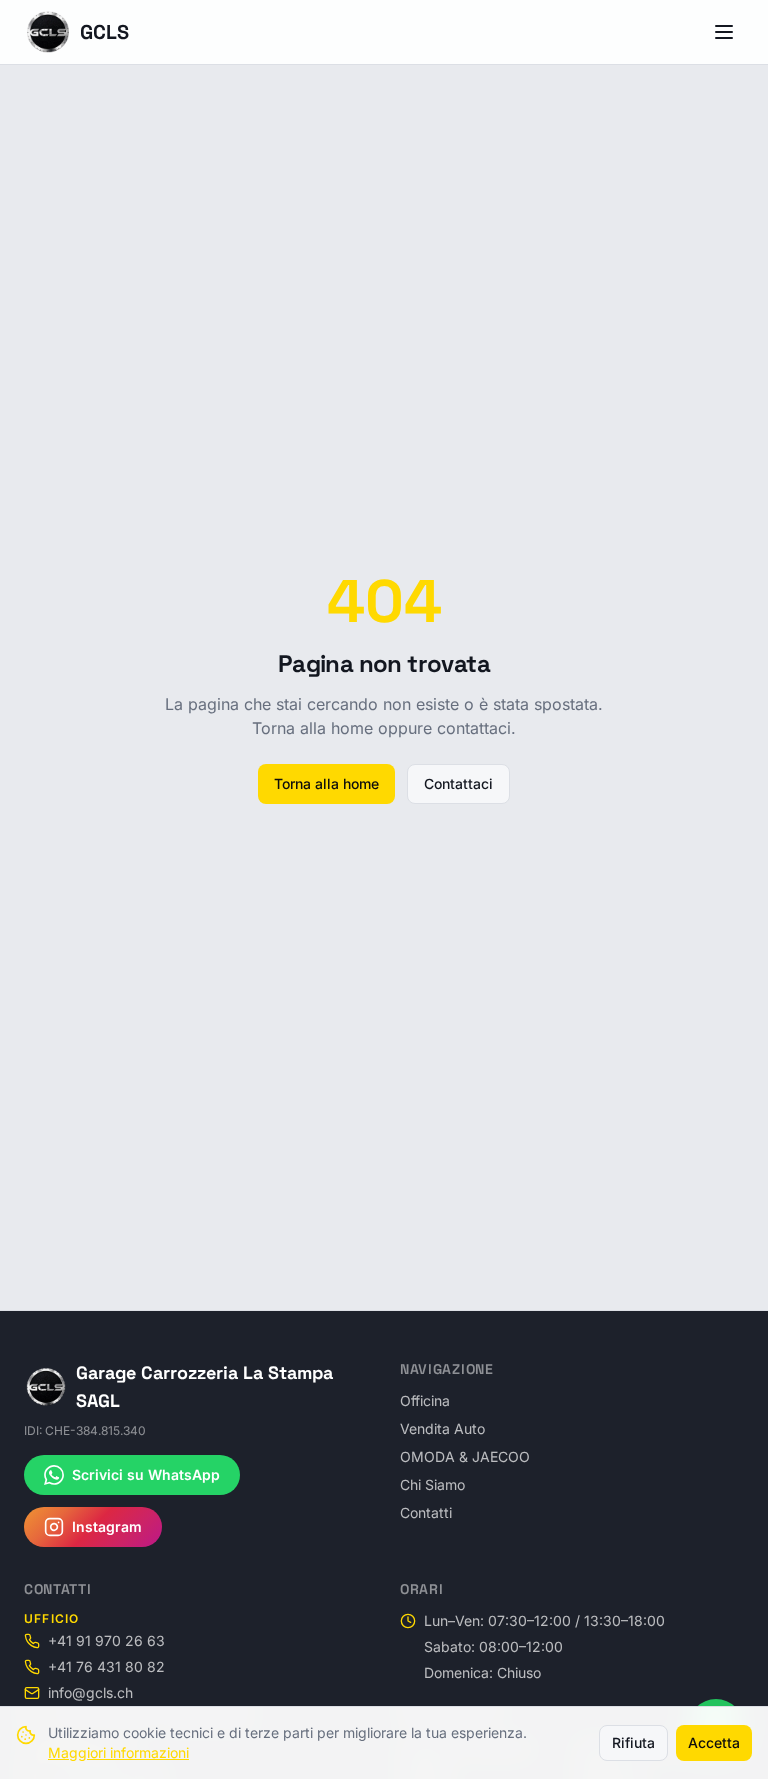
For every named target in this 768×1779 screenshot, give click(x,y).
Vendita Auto (442, 1428)
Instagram (107, 1526)
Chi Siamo (432, 1484)
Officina (425, 1400)
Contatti (426, 1512)
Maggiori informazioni (118, 1752)
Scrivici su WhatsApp (146, 1474)
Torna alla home (326, 783)
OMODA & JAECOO (465, 1456)
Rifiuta (633, 1742)
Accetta (714, 1742)
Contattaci (458, 783)
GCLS (104, 32)
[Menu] (724, 32)
